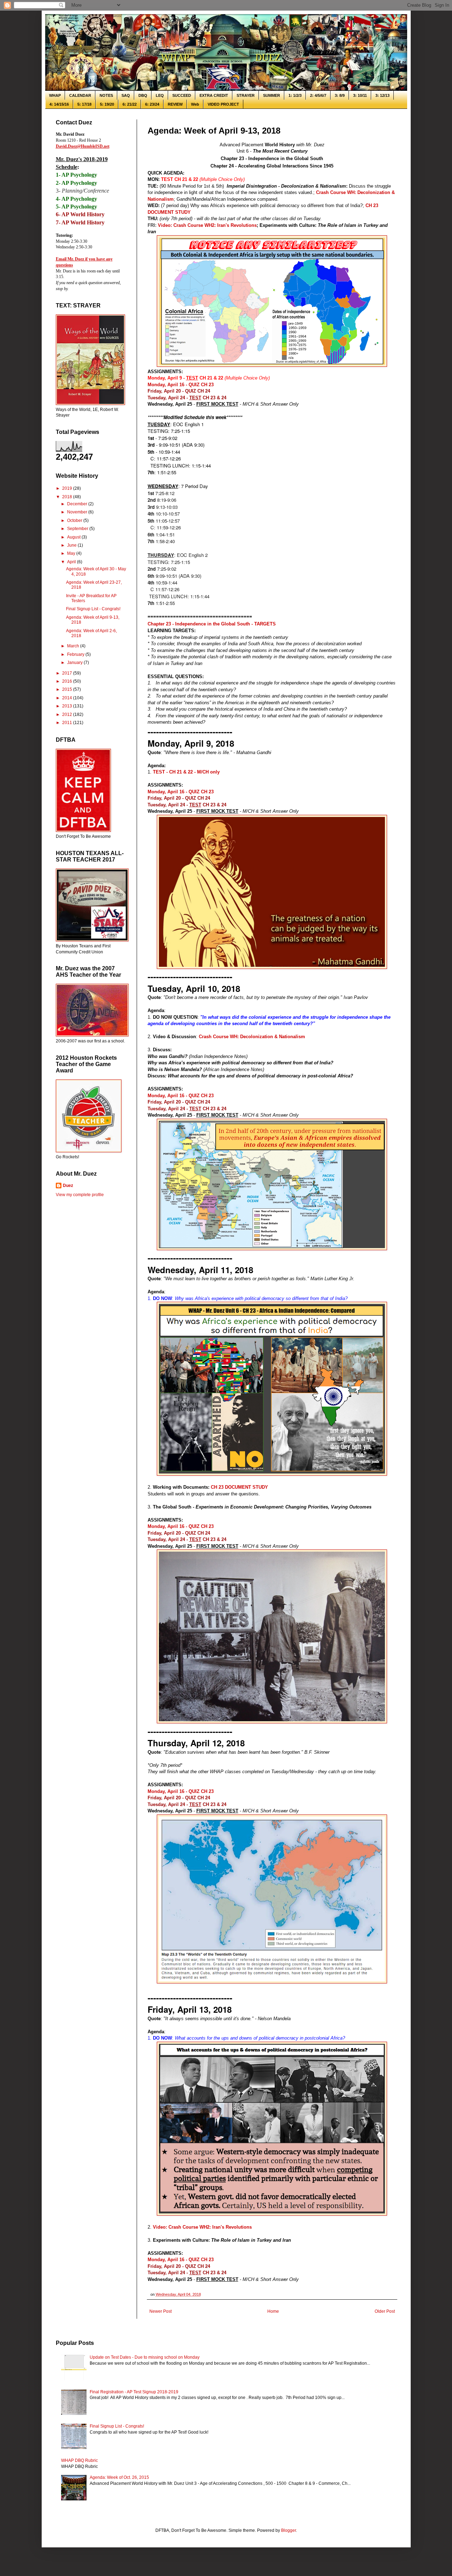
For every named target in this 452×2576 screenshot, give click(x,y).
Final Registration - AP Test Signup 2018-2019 (134, 2392)
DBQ (143, 95)
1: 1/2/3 (295, 95)
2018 (68, 497)
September (78, 529)
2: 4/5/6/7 (318, 95)
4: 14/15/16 (59, 104)
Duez (68, 1186)
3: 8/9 (340, 95)
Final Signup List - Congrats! (93, 609)
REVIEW (175, 104)
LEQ (160, 95)
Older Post (385, 2311)
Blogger (289, 2530)
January (75, 663)
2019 (68, 488)
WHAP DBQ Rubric (79, 2460)
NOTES (106, 95)
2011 (68, 723)
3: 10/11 (360, 95)
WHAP (55, 95)
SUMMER (272, 95)
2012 (68, 714)
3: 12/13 (382, 95)
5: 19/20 (107, 104)
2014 (68, 698)
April (72, 562)
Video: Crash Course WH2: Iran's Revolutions (207, 225)
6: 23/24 (152, 104)
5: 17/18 (84, 104)
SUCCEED (182, 95)
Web (195, 104)
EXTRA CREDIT (214, 95)
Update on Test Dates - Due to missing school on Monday (145, 2357)
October (75, 521)
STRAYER (246, 95)
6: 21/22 (130, 104)
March (74, 646)
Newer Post (160, 2311)
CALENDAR (80, 95)
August (74, 537)
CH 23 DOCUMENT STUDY (239, 1487)
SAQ (126, 95)
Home (273, 2311)
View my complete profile (80, 1195)
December (78, 504)
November (78, 512)
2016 (68, 681)
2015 (68, 689)
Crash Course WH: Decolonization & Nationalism (252, 1037)
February (76, 654)
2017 (68, 673)
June (72, 545)
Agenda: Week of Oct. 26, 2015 (119, 2477)
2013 (68, 706)
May (72, 553)
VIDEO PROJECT (223, 104)
